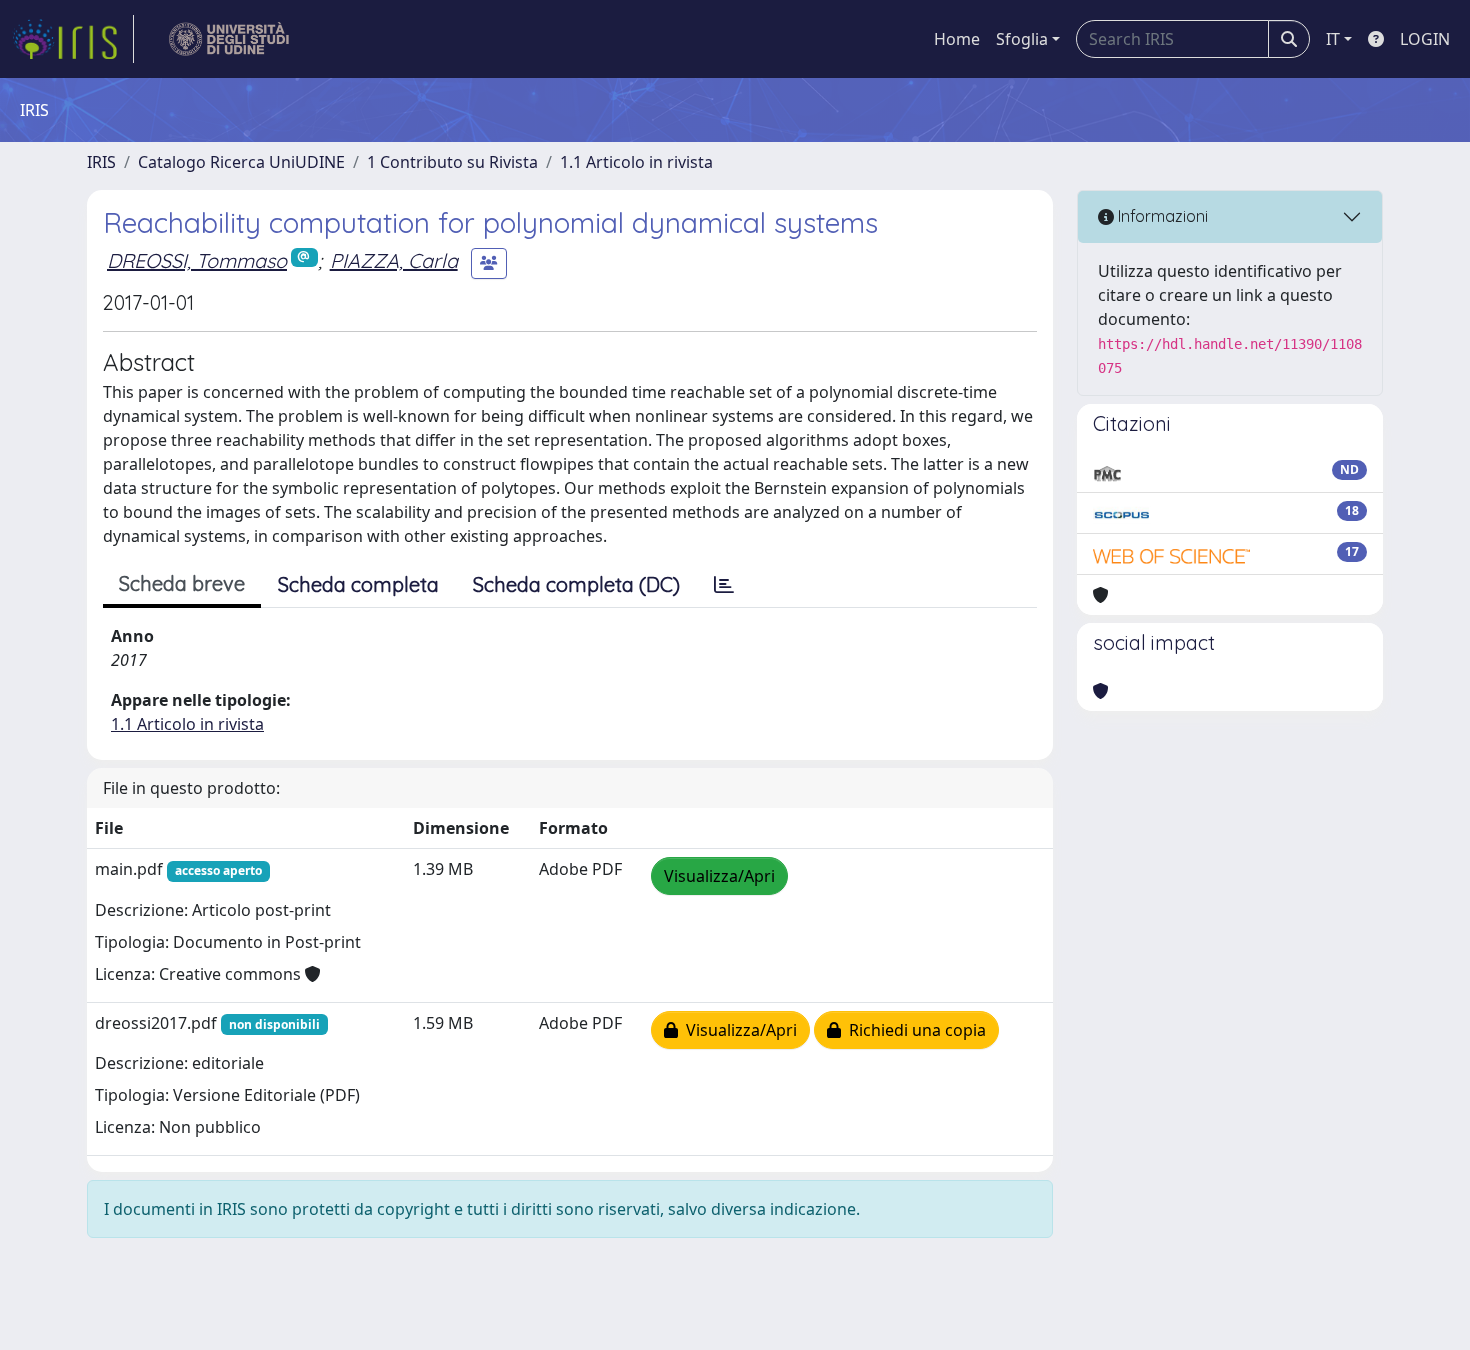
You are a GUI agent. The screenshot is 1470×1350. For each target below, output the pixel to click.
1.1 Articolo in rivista (636, 162)
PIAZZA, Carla (394, 260)
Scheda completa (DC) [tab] (576, 584)
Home (957, 39)
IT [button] (1333, 39)
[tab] (724, 585)
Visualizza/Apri (719, 876)
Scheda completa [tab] (358, 584)
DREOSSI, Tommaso (197, 260)
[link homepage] (73, 39)
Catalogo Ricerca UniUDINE (241, 162)
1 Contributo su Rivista (452, 162)
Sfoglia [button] (1022, 39)
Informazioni (1161, 216)
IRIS (101, 162)
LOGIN (1425, 39)
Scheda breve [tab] (182, 583)
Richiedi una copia (913, 1030)
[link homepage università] (229, 39)
